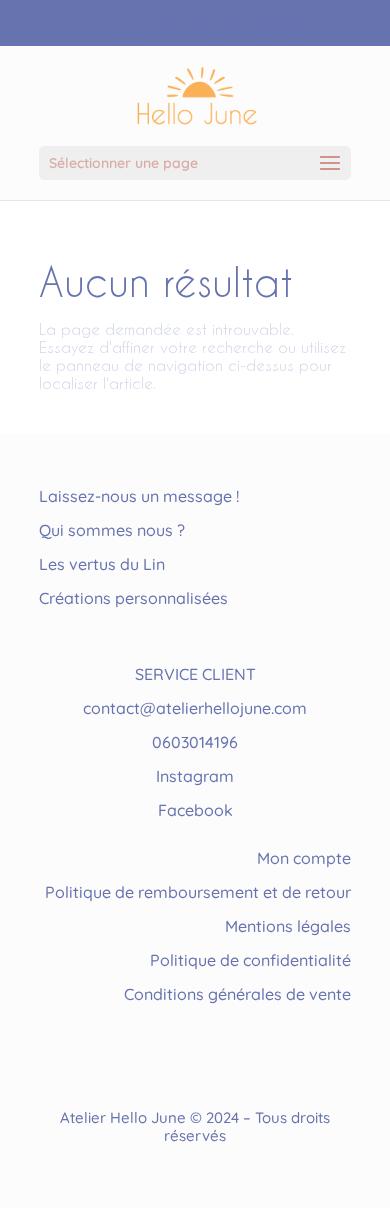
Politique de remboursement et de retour (198, 892)
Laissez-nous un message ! (139, 496)
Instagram (195, 776)
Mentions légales (288, 926)
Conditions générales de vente (237, 994)
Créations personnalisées (133, 598)
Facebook (195, 810)
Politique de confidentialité (250, 960)
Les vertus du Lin (102, 564)
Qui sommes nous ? (112, 530)
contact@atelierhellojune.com (195, 708)
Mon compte (304, 858)
